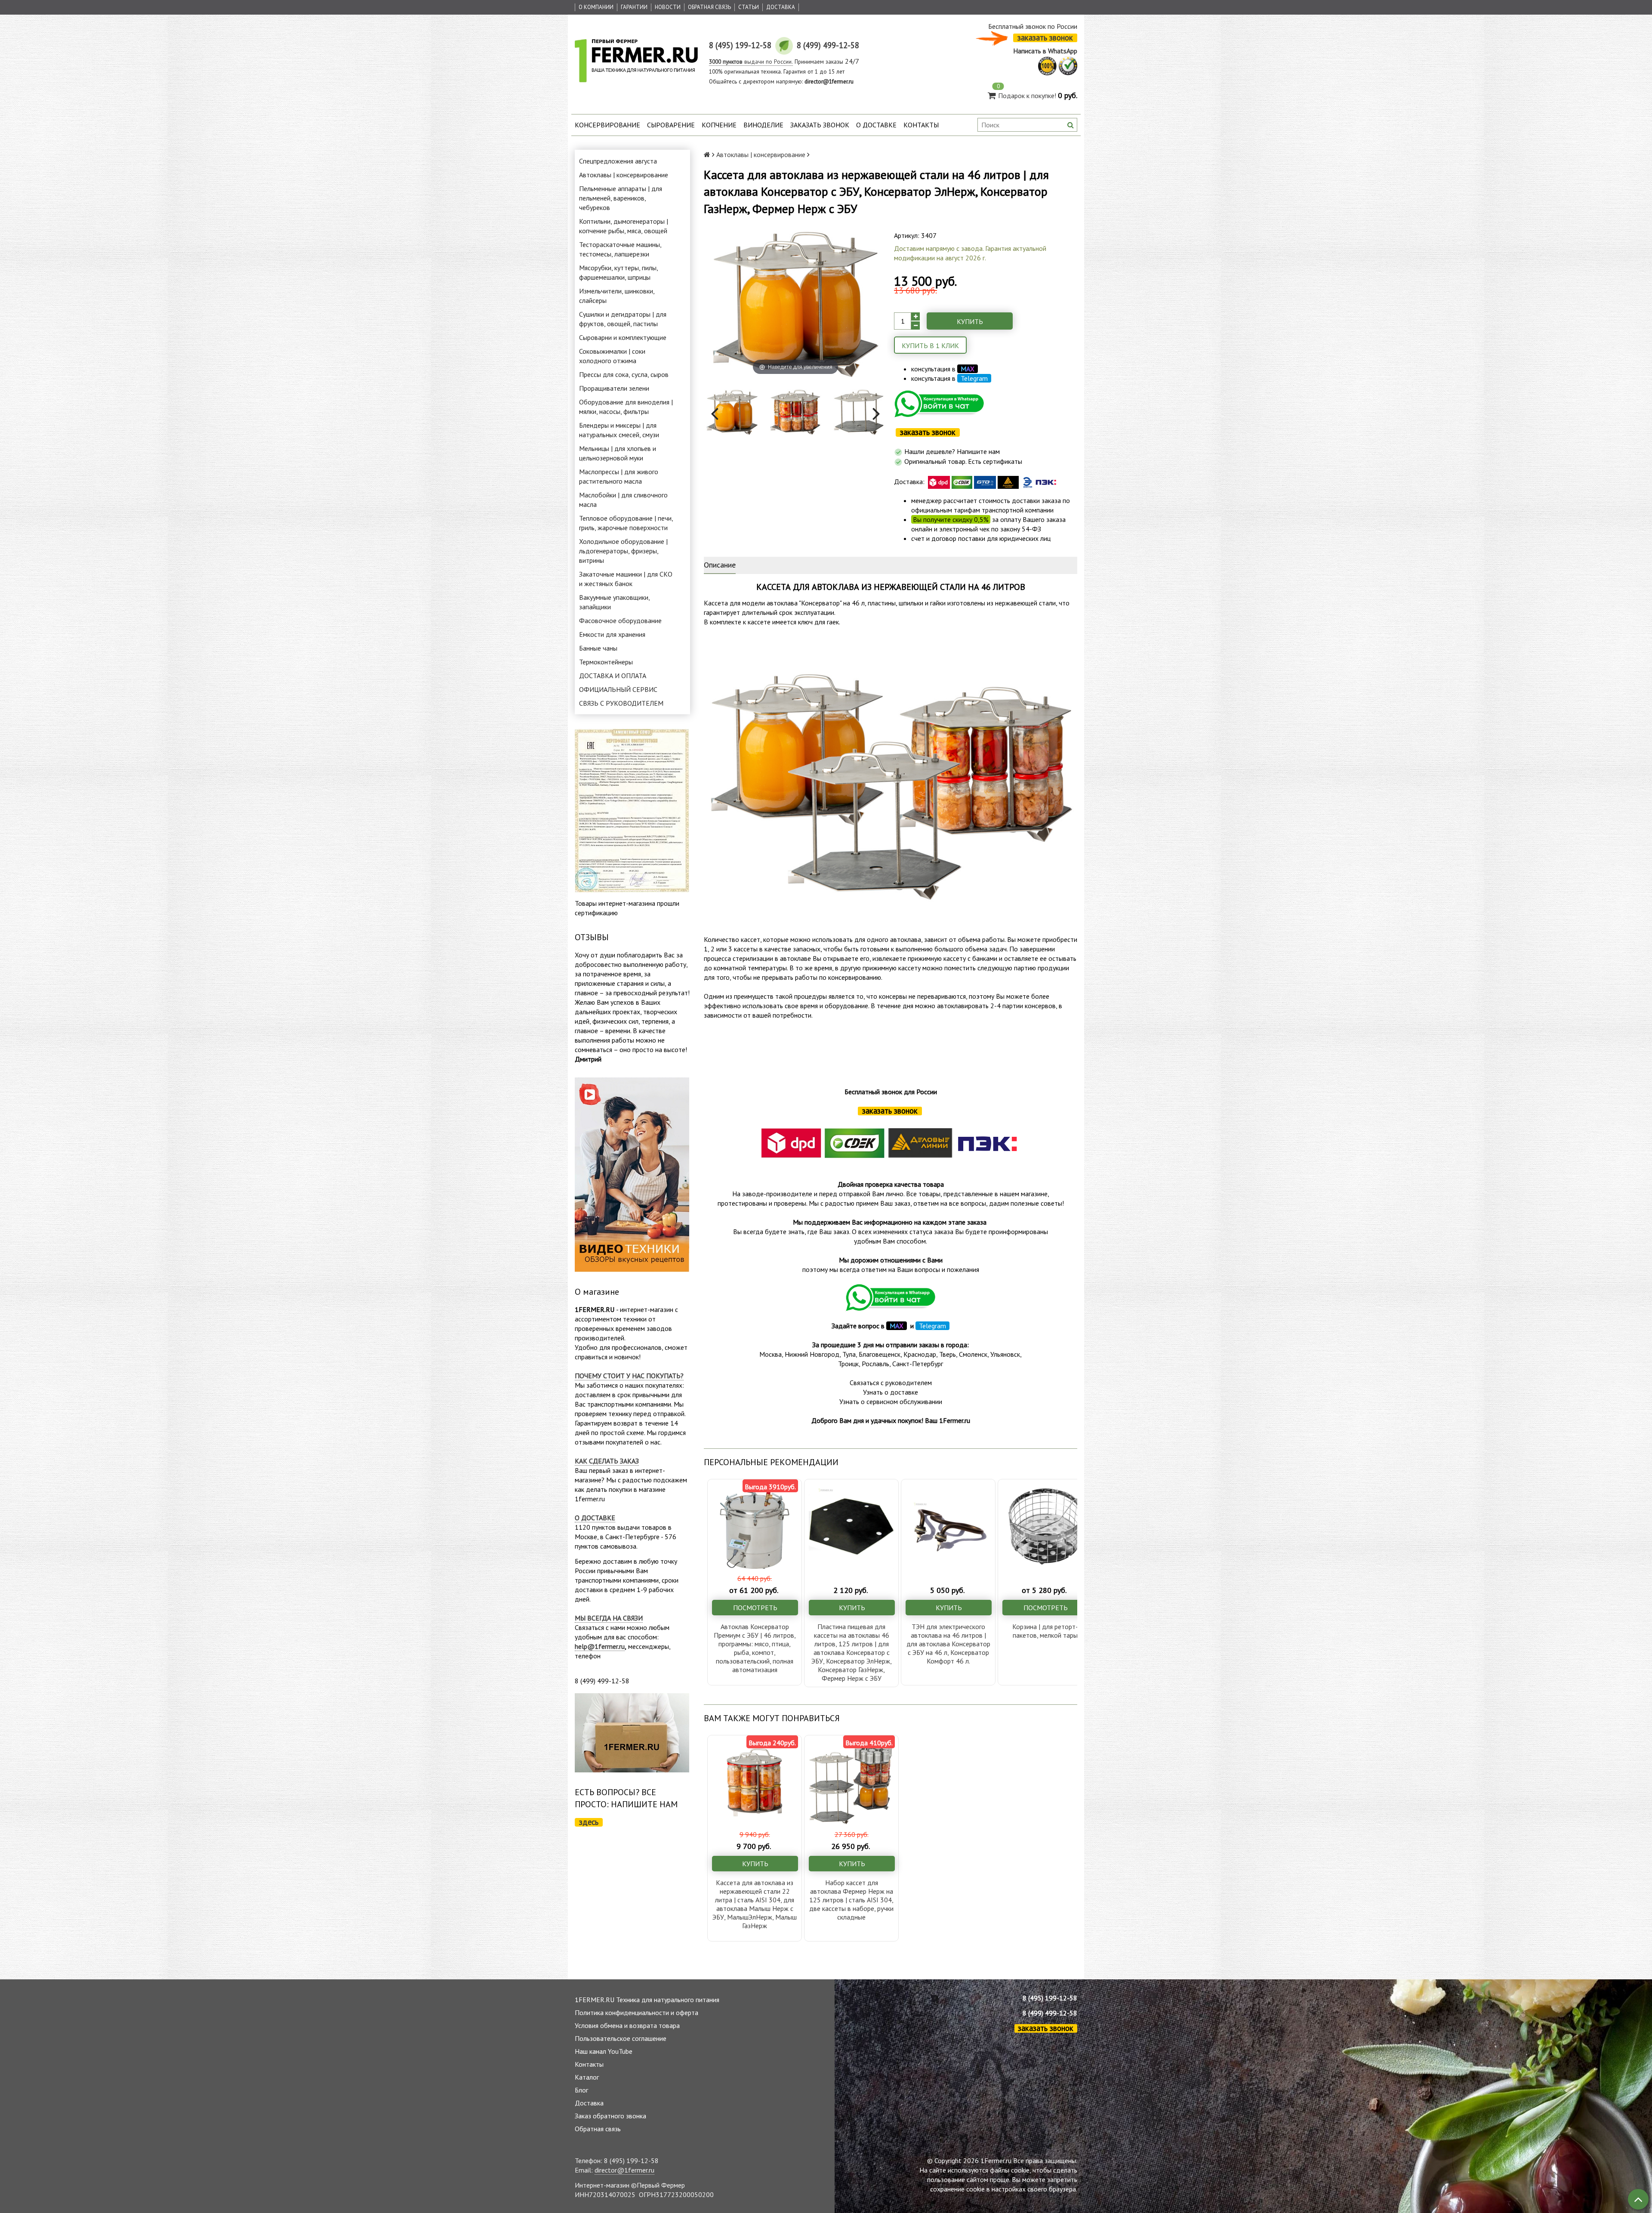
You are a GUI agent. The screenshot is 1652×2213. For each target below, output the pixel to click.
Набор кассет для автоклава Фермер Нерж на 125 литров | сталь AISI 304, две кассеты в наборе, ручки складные (851, 1900)
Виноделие (763, 125)
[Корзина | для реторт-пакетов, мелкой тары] (1045, 1526)
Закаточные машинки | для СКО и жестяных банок (626, 579)
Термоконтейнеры (606, 662)
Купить (970, 321)
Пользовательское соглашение (621, 2038)
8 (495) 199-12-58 (1050, 1998)
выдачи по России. (751, 62)
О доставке (876, 125)
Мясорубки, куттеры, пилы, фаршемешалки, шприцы (618, 272)
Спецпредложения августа (618, 161)
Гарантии (634, 7)
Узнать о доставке (891, 1392)
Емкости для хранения (612, 634)
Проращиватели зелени (614, 388)
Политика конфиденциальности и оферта (636, 2012)
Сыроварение (671, 125)
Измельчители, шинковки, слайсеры (617, 296)
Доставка (781, 7)
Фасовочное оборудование (620, 620)
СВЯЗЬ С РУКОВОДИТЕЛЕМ (621, 703)
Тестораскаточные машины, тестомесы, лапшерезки (620, 249)
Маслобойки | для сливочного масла (623, 500)
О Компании (596, 7)
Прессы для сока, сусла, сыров (624, 374)
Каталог (587, 2077)
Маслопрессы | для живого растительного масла (619, 476)
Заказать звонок (820, 125)
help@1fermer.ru (600, 1646)
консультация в (943, 369)
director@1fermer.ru (624, 2170)
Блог (581, 2090)
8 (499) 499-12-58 (1050, 2013)
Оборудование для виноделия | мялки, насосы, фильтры (626, 407)
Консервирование (607, 125)
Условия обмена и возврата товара (627, 2025)
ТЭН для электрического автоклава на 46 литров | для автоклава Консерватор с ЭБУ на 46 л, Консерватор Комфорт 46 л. (948, 1644)
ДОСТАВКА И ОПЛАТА (613, 676)
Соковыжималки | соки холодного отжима (612, 356)
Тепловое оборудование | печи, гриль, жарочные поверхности (626, 523)
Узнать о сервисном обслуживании (891, 1401)
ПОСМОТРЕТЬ (755, 1608)
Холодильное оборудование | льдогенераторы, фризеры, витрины (623, 551)
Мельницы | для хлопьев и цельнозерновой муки (618, 453)
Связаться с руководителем (891, 1383)
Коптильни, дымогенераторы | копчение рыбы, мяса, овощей (624, 226)
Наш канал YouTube (604, 2051)
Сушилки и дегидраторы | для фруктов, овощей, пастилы (623, 319)
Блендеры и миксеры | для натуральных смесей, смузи (619, 430)
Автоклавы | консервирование (624, 175)
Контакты (921, 125)
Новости (668, 7)
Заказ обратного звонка (610, 2116)
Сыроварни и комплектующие (623, 337)
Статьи (749, 7)
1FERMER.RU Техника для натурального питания (647, 2000)
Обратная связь (709, 7)
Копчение (719, 125)
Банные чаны (598, 648)
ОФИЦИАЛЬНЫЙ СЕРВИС (618, 689)
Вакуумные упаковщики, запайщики (614, 602)
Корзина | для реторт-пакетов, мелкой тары (1045, 1631)
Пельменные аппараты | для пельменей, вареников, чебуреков (621, 198)
